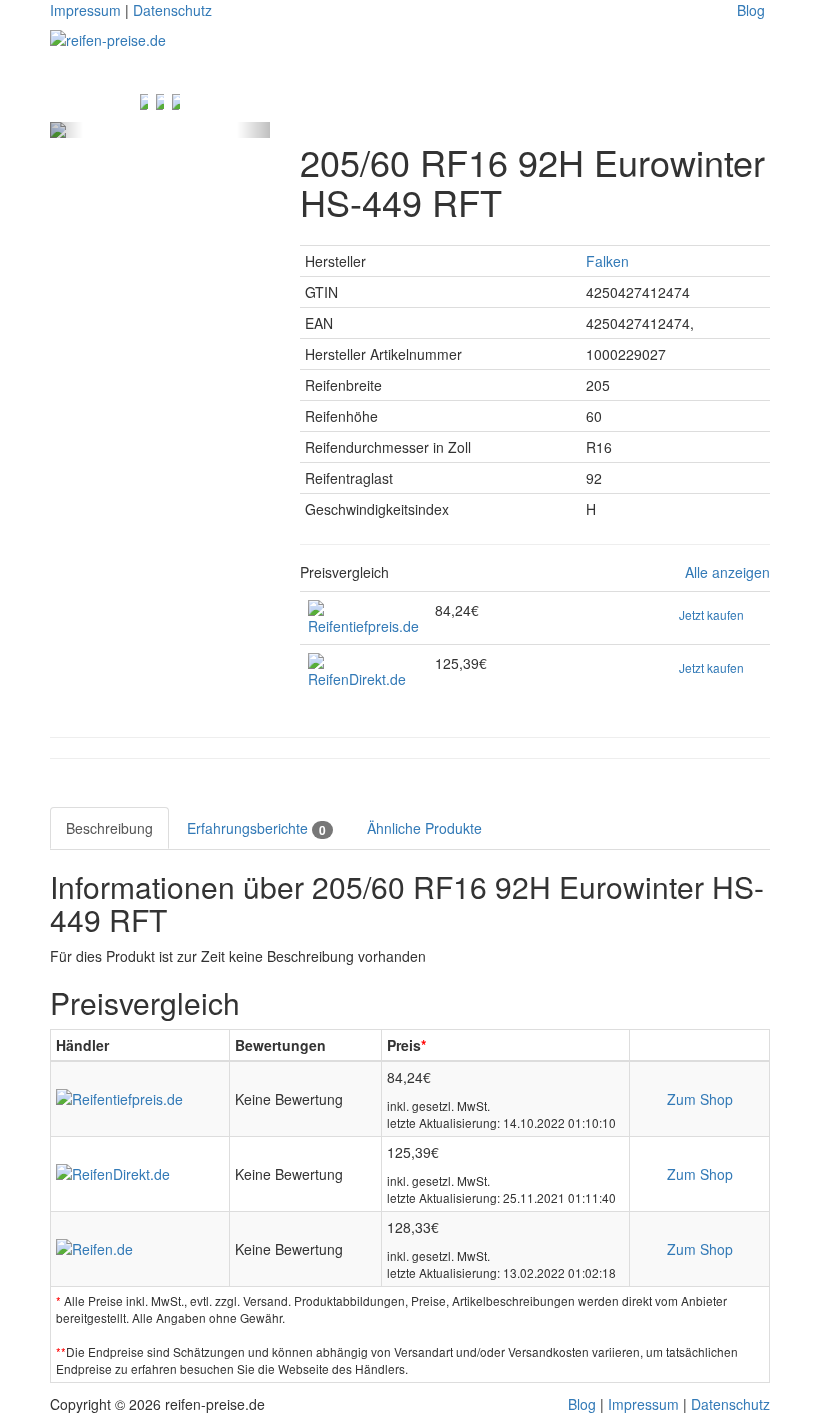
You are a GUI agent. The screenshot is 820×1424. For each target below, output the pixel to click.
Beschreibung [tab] (109, 828)
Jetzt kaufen (711, 614)
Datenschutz (172, 10)
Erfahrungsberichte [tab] (256, 828)
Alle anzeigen (727, 572)
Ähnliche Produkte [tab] (424, 828)
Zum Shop (700, 1099)
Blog (751, 10)
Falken (607, 261)
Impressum (85, 10)
